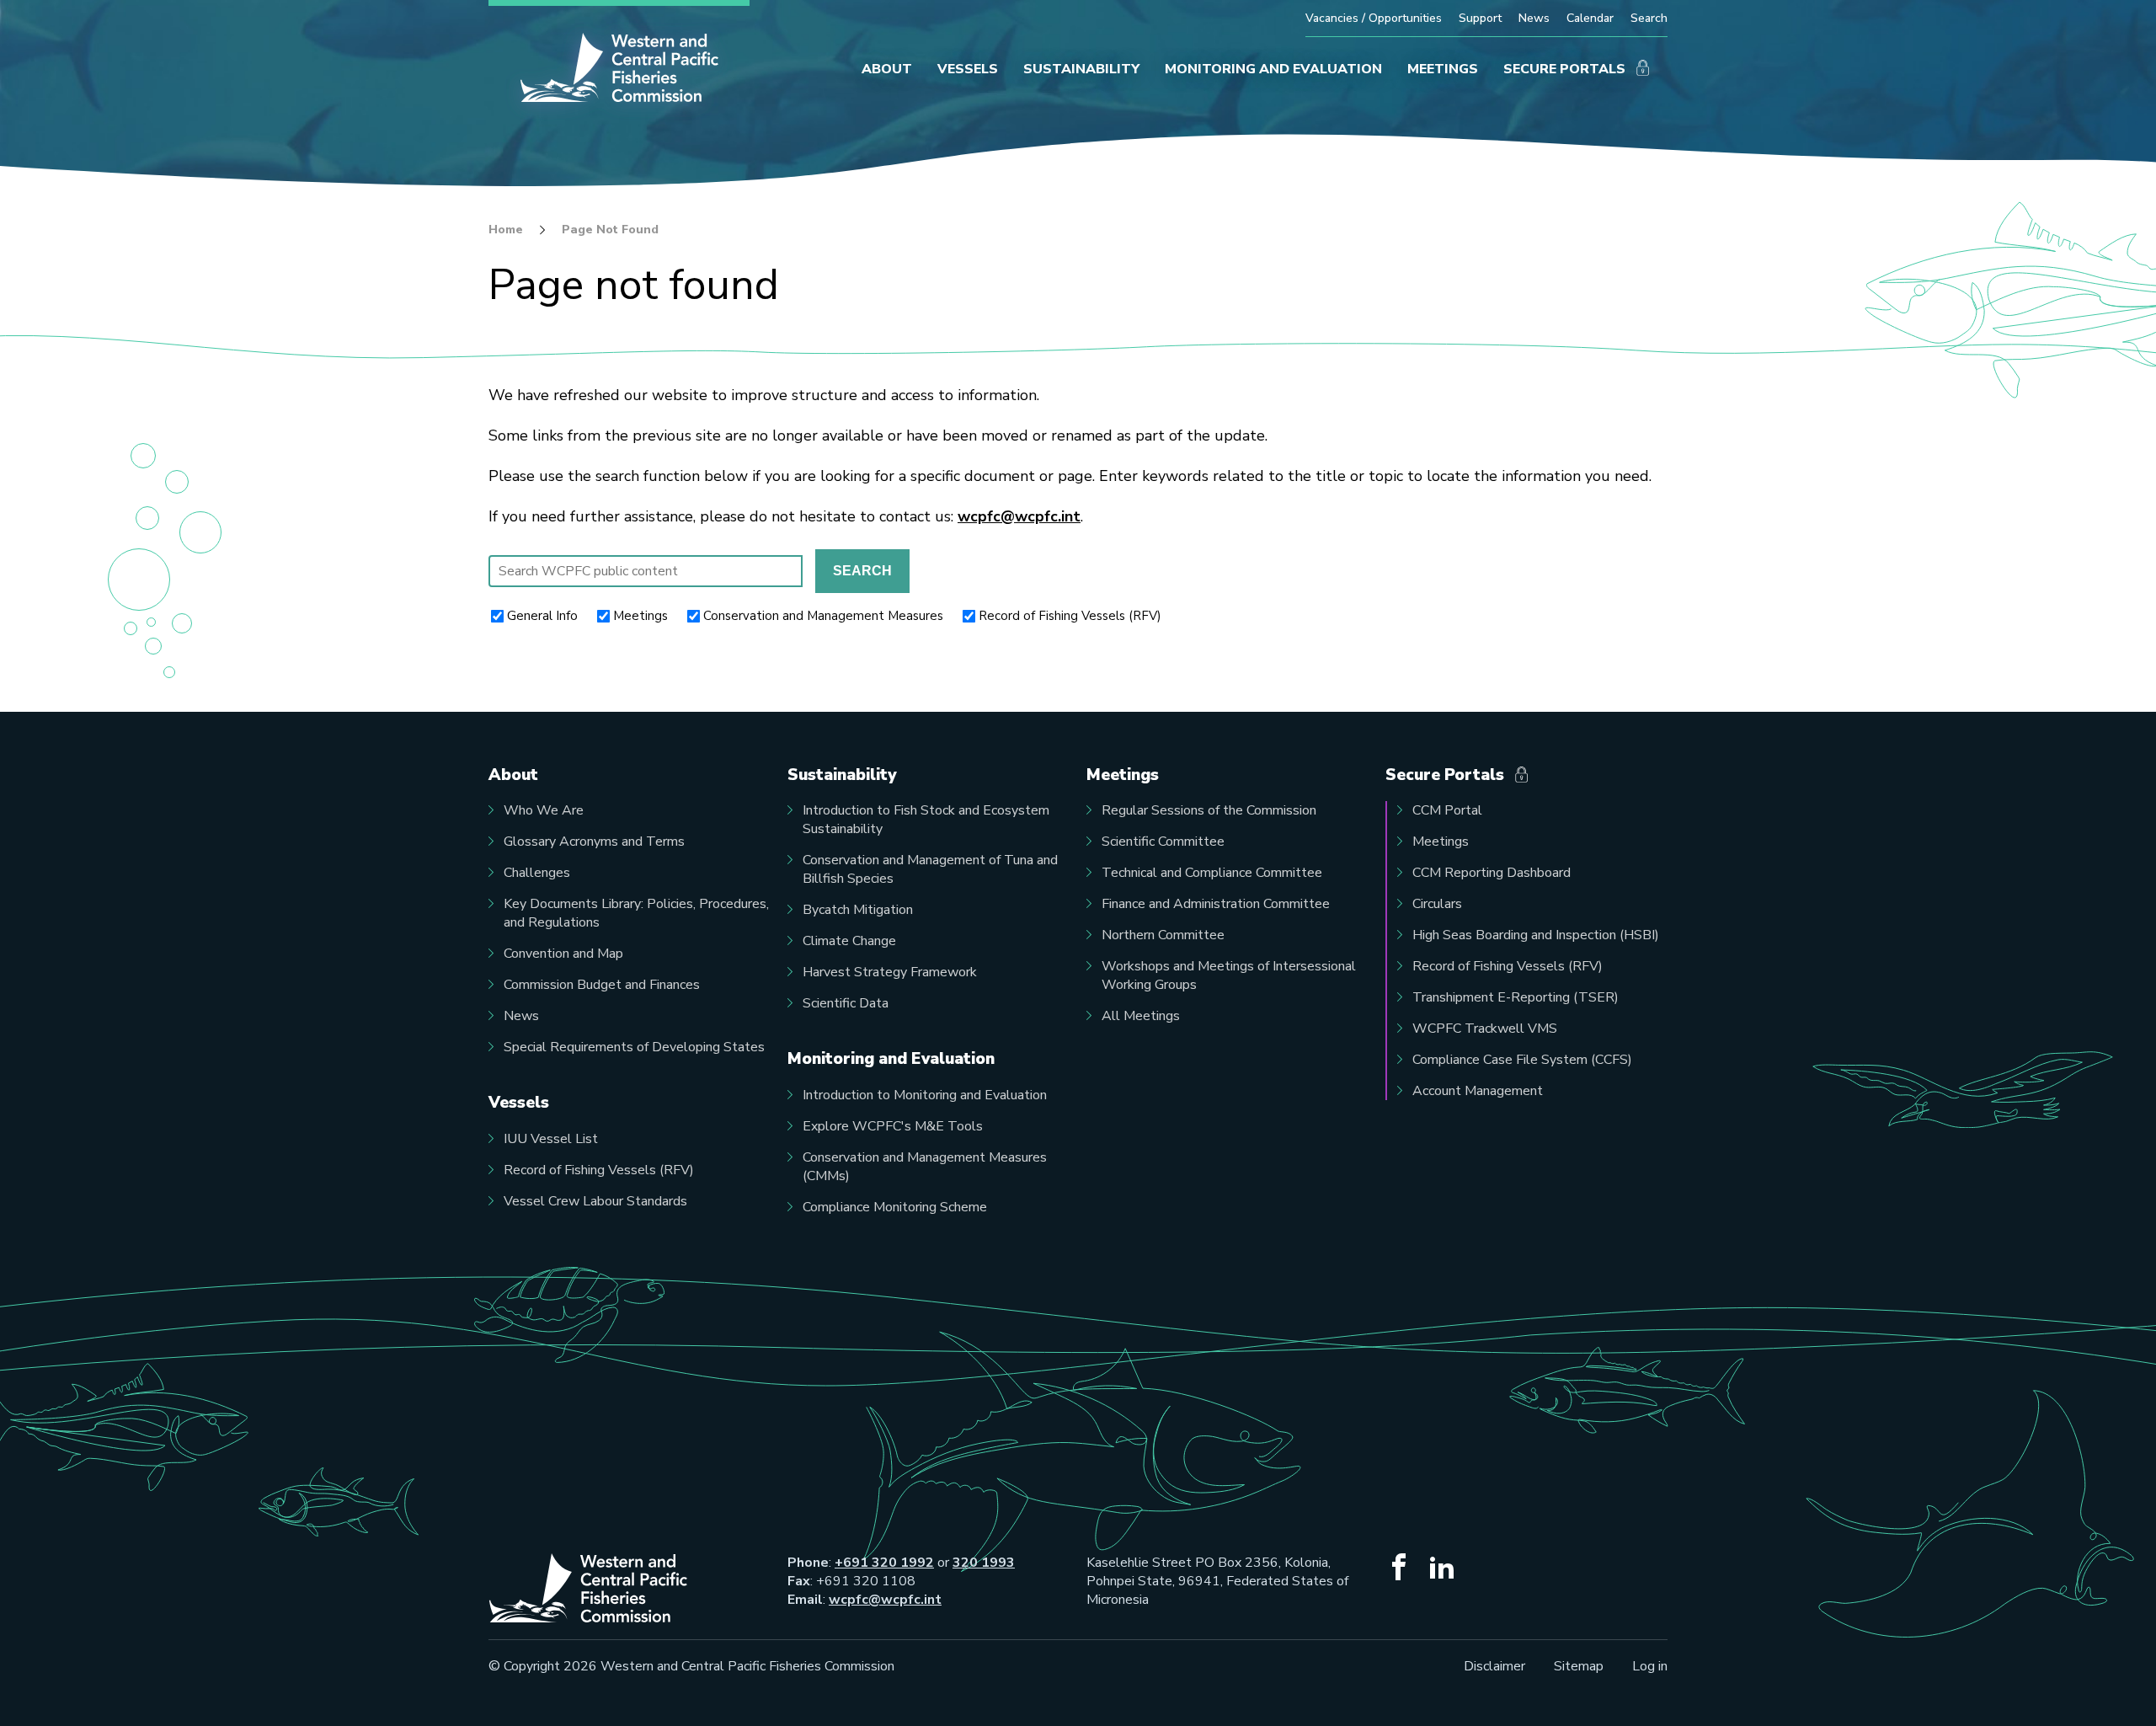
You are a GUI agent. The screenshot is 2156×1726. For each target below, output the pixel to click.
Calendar (1590, 18)
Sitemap (1579, 1666)
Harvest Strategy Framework (890, 972)
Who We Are (544, 810)
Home (506, 230)
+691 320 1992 (884, 1563)
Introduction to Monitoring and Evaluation (925, 1095)
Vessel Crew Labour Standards (595, 1201)
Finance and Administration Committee (1216, 904)
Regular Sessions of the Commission (1209, 810)
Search (1649, 18)
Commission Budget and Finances (602, 985)
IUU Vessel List (551, 1139)
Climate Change (849, 941)
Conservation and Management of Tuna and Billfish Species (930, 869)
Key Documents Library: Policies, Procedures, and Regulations (636, 913)
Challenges (537, 873)
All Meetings (1141, 1016)
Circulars (1437, 904)
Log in (1650, 1666)
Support (1480, 18)
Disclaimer (1494, 1666)
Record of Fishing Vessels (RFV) (1070, 616)
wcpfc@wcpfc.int (1019, 516)
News (1534, 18)
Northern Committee (1163, 935)
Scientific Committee (1163, 842)
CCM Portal (1447, 810)
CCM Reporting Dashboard (1492, 873)
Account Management (1478, 1091)
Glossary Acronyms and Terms (594, 842)
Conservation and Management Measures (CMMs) (925, 1167)
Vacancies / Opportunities (1374, 18)
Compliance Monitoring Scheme (895, 1207)
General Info (542, 616)
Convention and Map (563, 954)
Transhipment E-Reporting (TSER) (1516, 997)
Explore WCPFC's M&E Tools (893, 1126)
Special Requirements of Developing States (634, 1047)
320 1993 (984, 1563)
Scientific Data (846, 1003)
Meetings (640, 616)
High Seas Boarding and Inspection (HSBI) (1536, 935)
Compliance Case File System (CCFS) (1522, 1060)
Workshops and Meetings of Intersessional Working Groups (1229, 975)
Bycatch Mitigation (858, 910)
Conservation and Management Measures (823, 616)
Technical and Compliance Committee (1212, 873)
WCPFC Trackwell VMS (1485, 1029)
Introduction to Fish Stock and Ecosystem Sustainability (926, 820)
